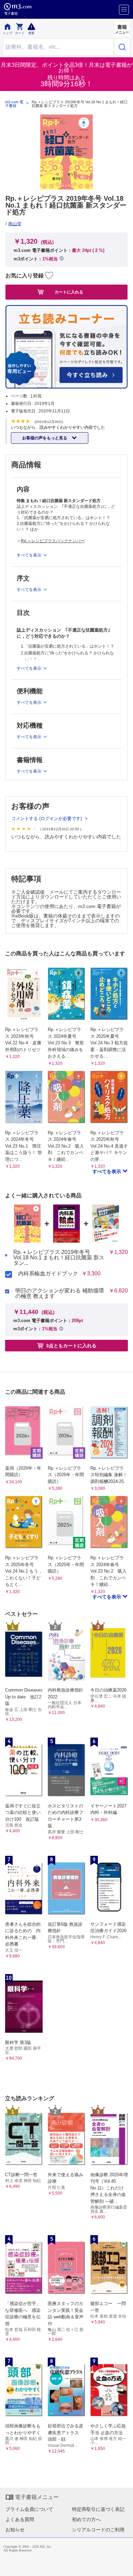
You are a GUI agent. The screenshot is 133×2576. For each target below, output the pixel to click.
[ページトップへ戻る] (123, 2566)
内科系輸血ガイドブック (48, 1274)
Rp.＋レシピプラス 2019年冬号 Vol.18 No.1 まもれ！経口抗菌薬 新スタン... (59, 1258)
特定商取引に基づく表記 (98, 2509)
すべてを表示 (107, 1171)
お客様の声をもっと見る (45, 438)
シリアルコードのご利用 (98, 2530)
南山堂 (15, 224)
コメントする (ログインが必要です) (47, 819)
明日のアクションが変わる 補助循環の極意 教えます (60, 1293)
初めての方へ (86, 2519)
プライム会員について (29, 2509)
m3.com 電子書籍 (14, 104)
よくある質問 (20, 2519)
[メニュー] (124, 10)
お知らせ (15, 2530)
